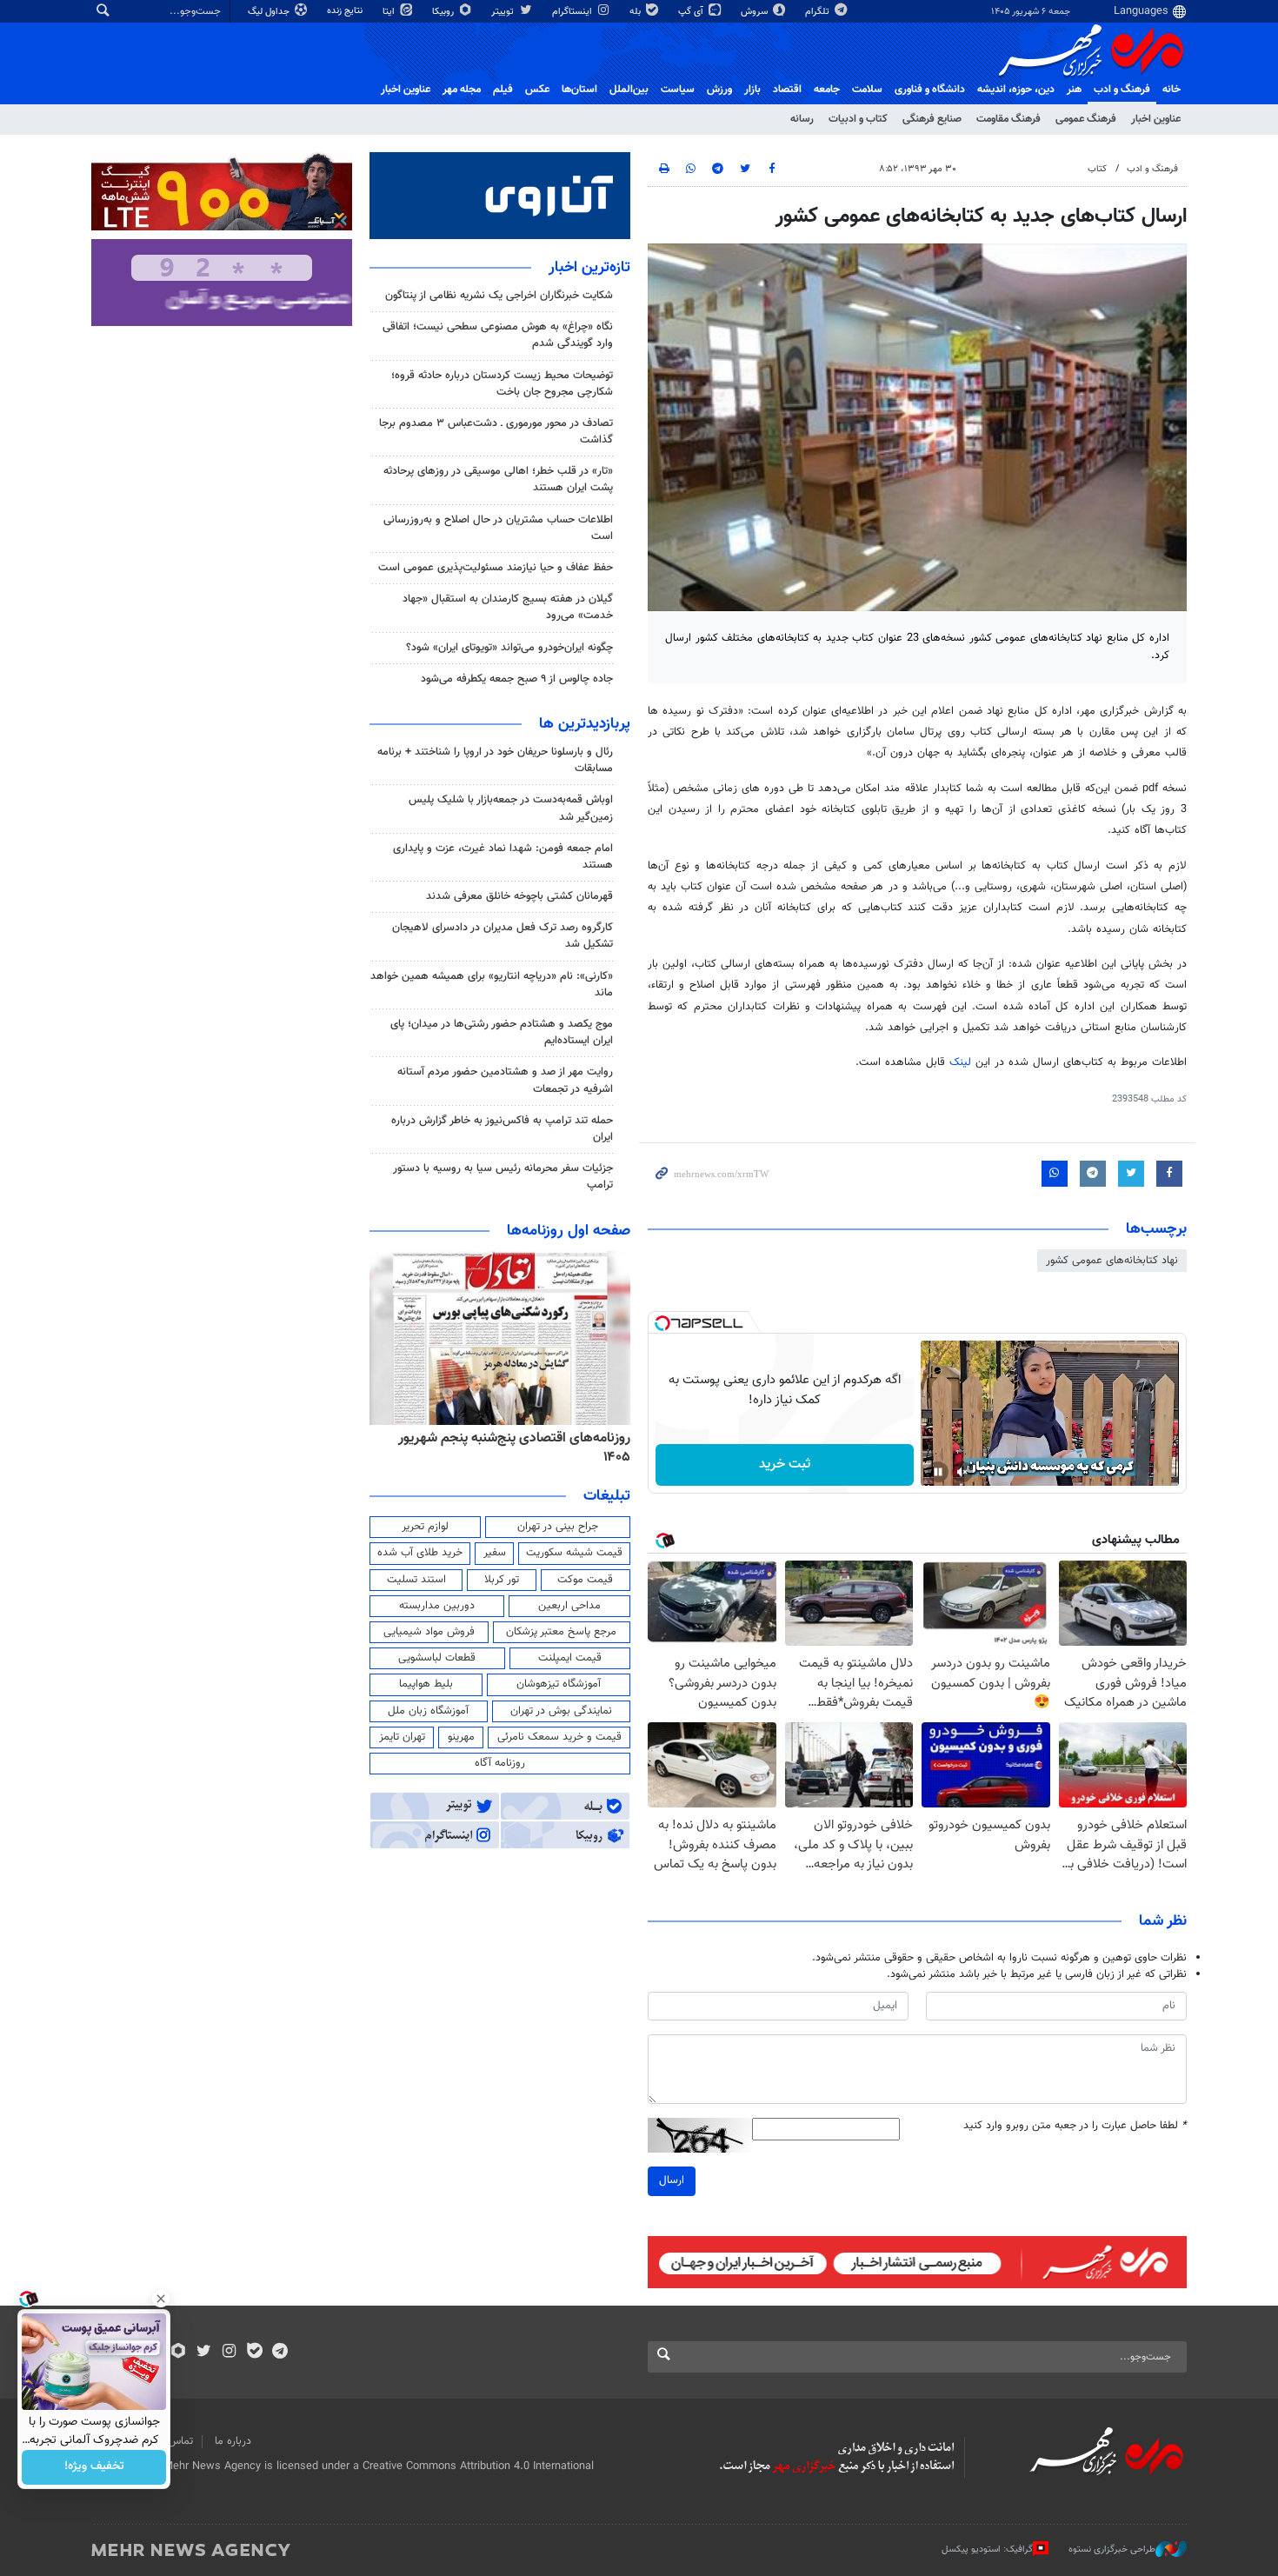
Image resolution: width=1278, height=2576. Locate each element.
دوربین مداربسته (437, 1606)
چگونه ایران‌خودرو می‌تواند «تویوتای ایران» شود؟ (509, 648)
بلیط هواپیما (426, 1684)
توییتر (504, 12)
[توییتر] (204, 2353)
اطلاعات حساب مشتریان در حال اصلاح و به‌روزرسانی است (498, 528)
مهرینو (461, 1737)
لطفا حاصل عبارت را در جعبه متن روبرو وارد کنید (1075, 2126)
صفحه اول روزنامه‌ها (569, 1231)
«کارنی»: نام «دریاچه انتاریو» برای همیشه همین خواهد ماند (492, 985)
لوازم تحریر (425, 1527)
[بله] (254, 2353)
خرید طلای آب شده (420, 1553)
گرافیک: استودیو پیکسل (987, 2549)
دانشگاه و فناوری (930, 90)
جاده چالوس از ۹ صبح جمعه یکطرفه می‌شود (517, 679)
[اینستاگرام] (229, 2353)
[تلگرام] (280, 2353)
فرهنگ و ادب (1122, 90)
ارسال (672, 2180)
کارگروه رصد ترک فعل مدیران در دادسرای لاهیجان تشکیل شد (503, 936)
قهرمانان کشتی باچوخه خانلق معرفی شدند (519, 896)
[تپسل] (662, 1323)
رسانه (802, 119)
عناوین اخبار (1156, 119)
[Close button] (161, 2299)
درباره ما (233, 2441)
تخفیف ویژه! (94, 2467)
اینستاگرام (573, 12)
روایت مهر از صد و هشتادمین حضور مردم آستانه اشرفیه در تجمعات (505, 1080)
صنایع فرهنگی (932, 119)
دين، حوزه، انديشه (1016, 90)
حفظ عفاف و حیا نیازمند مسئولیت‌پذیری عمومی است (496, 568)
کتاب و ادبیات (858, 119)
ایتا (390, 12)
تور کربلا (502, 1580)
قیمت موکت (585, 1580)
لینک (960, 1062)
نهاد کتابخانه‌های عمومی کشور (1112, 1261)
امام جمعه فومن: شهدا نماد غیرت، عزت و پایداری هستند (503, 857)
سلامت (867, 90)
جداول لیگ (270, 12)
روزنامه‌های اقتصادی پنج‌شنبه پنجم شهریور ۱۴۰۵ (514, 1448)
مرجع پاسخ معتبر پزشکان (561, 1632)
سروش (755, 12)
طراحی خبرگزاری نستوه (1112, 2549)
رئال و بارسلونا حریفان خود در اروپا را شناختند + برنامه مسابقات (495, 760)
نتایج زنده (346, 11)
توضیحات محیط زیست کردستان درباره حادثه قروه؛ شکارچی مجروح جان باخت (502, 384)
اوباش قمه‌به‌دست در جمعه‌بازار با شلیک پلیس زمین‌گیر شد (511, 808)
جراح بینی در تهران (558, 1527)
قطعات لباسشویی (437, 1658)
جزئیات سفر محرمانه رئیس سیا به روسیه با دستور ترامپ (503, 1177)
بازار (752, 90)
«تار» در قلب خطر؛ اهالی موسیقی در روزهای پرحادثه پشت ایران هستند (498, 479)
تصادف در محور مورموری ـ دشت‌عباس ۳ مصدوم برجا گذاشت (496, 432)
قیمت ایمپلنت (570, 1658)
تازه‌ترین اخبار (589, 268)
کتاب (1097, 169)
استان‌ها (579, 90)
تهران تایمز (402, 1737)
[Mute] (962, 1472)
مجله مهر (462, 90)
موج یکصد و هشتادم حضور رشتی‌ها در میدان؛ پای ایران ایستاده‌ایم (502, 1032)
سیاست (678, 90)
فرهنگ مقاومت (1008, 119)
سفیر (495, 1553)
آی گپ (692, 12)
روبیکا (444, 12)
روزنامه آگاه (500, 1763)
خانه (1171, 90)
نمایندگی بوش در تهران (561, 1711)
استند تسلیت (416, 1580)
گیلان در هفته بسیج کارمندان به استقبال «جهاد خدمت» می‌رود (508, 607)
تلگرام (819, 12)
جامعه (827, 90)
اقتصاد (787, 90)
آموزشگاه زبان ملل (428, 1711)
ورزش (719, 90)
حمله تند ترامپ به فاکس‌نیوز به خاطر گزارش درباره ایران (502, 1129)
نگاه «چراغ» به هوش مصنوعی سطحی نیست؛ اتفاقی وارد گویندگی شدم (498, 335)
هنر (1074, 90)
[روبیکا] (179, 2353)
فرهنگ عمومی (1086, 119)
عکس (537, 90)
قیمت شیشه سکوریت (574, 1553)
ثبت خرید (785, 1464)
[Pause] (938, 1472)
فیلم (503, 90)
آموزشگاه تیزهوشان (559, 1684)
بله (636, 12)
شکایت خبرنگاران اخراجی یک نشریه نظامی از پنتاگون (499, 296)
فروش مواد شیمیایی (429, 1632)
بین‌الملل (629, 90)
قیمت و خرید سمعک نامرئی (559, 1737)
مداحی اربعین (569, 1606)
